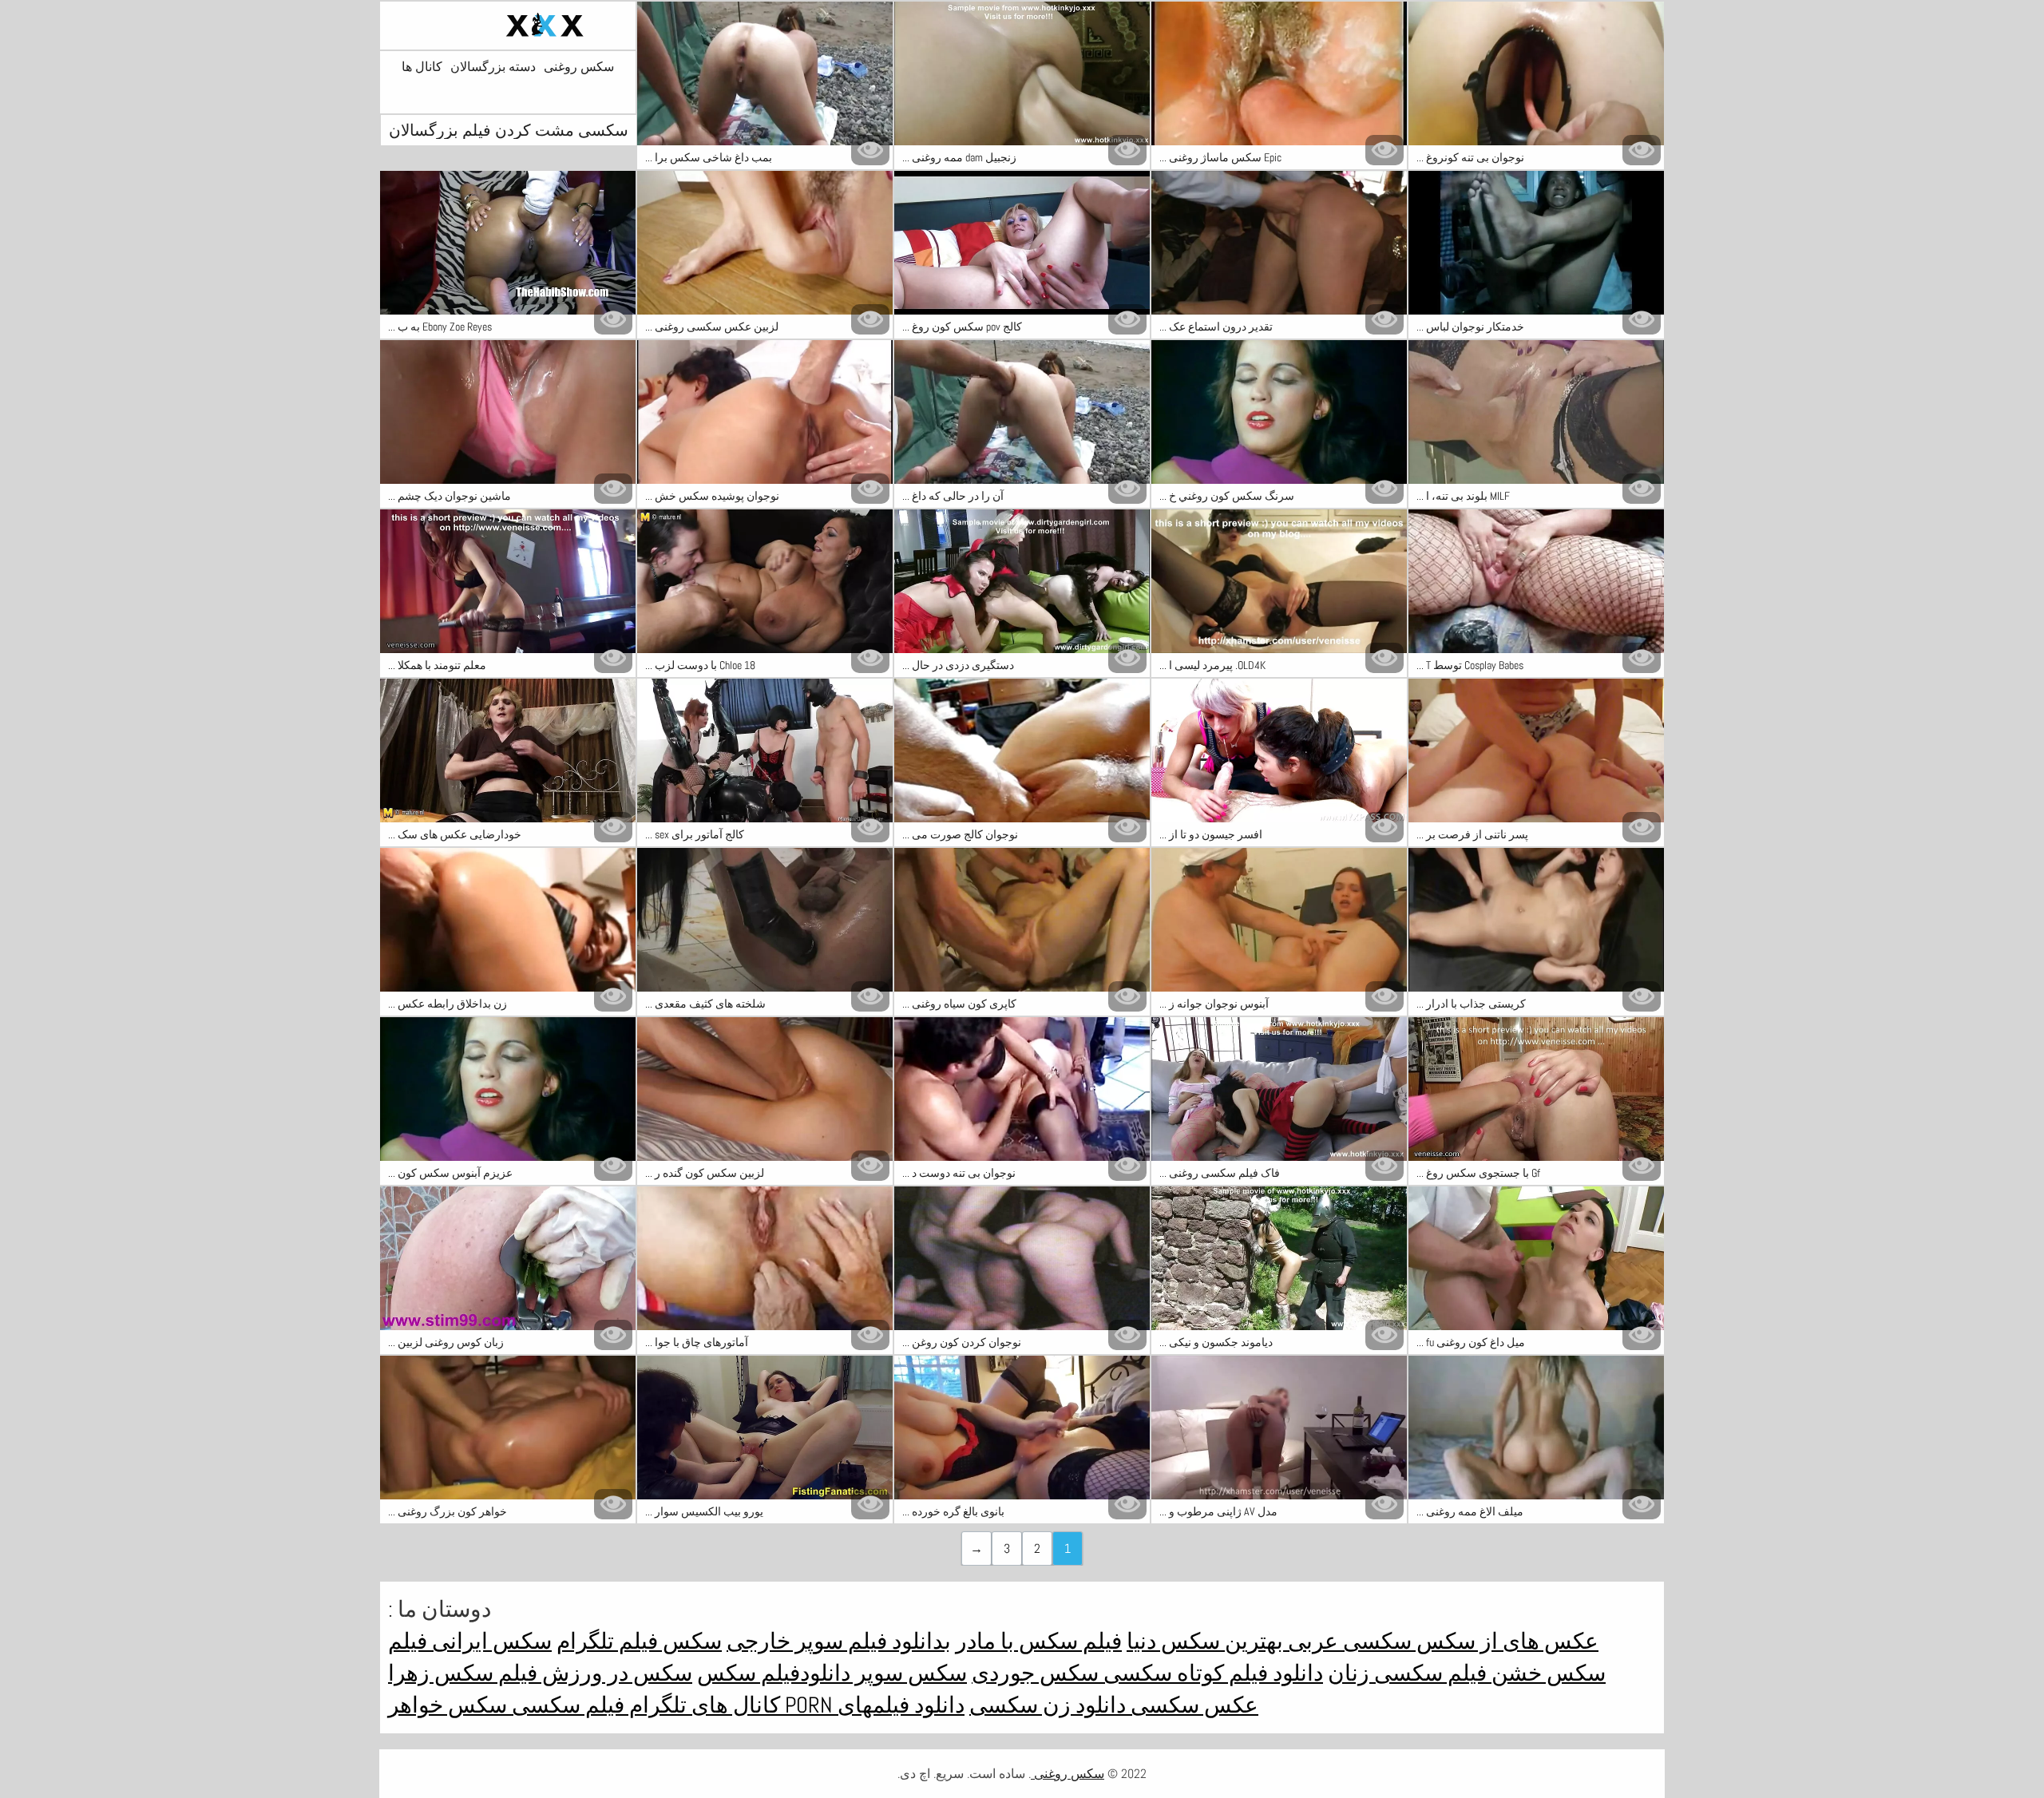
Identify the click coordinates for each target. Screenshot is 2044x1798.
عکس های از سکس (1505, 1641)
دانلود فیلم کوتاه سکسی (1211, 1673)
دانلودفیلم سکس (774, 1673)
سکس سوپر (909, 1673)
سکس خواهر (448, 1705)
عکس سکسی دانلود (1165, 1705)
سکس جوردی (1035, 1673)
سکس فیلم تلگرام (639, 1641)
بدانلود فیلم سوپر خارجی (839, 1641)
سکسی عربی (1347, 1641)
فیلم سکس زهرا (463, 1673)
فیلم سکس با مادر (1039, 1641)
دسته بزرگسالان (493, 67)
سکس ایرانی (489, 1641)
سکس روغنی (579, 67)
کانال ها (422, 67)
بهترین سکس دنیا (1205, 1641)
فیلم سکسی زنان (1407, 1673)
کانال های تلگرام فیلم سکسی (644, 1705)
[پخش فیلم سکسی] (508, 26)
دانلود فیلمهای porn (872, 1705)
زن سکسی (1020, 1705)
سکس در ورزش (615, 1673)
